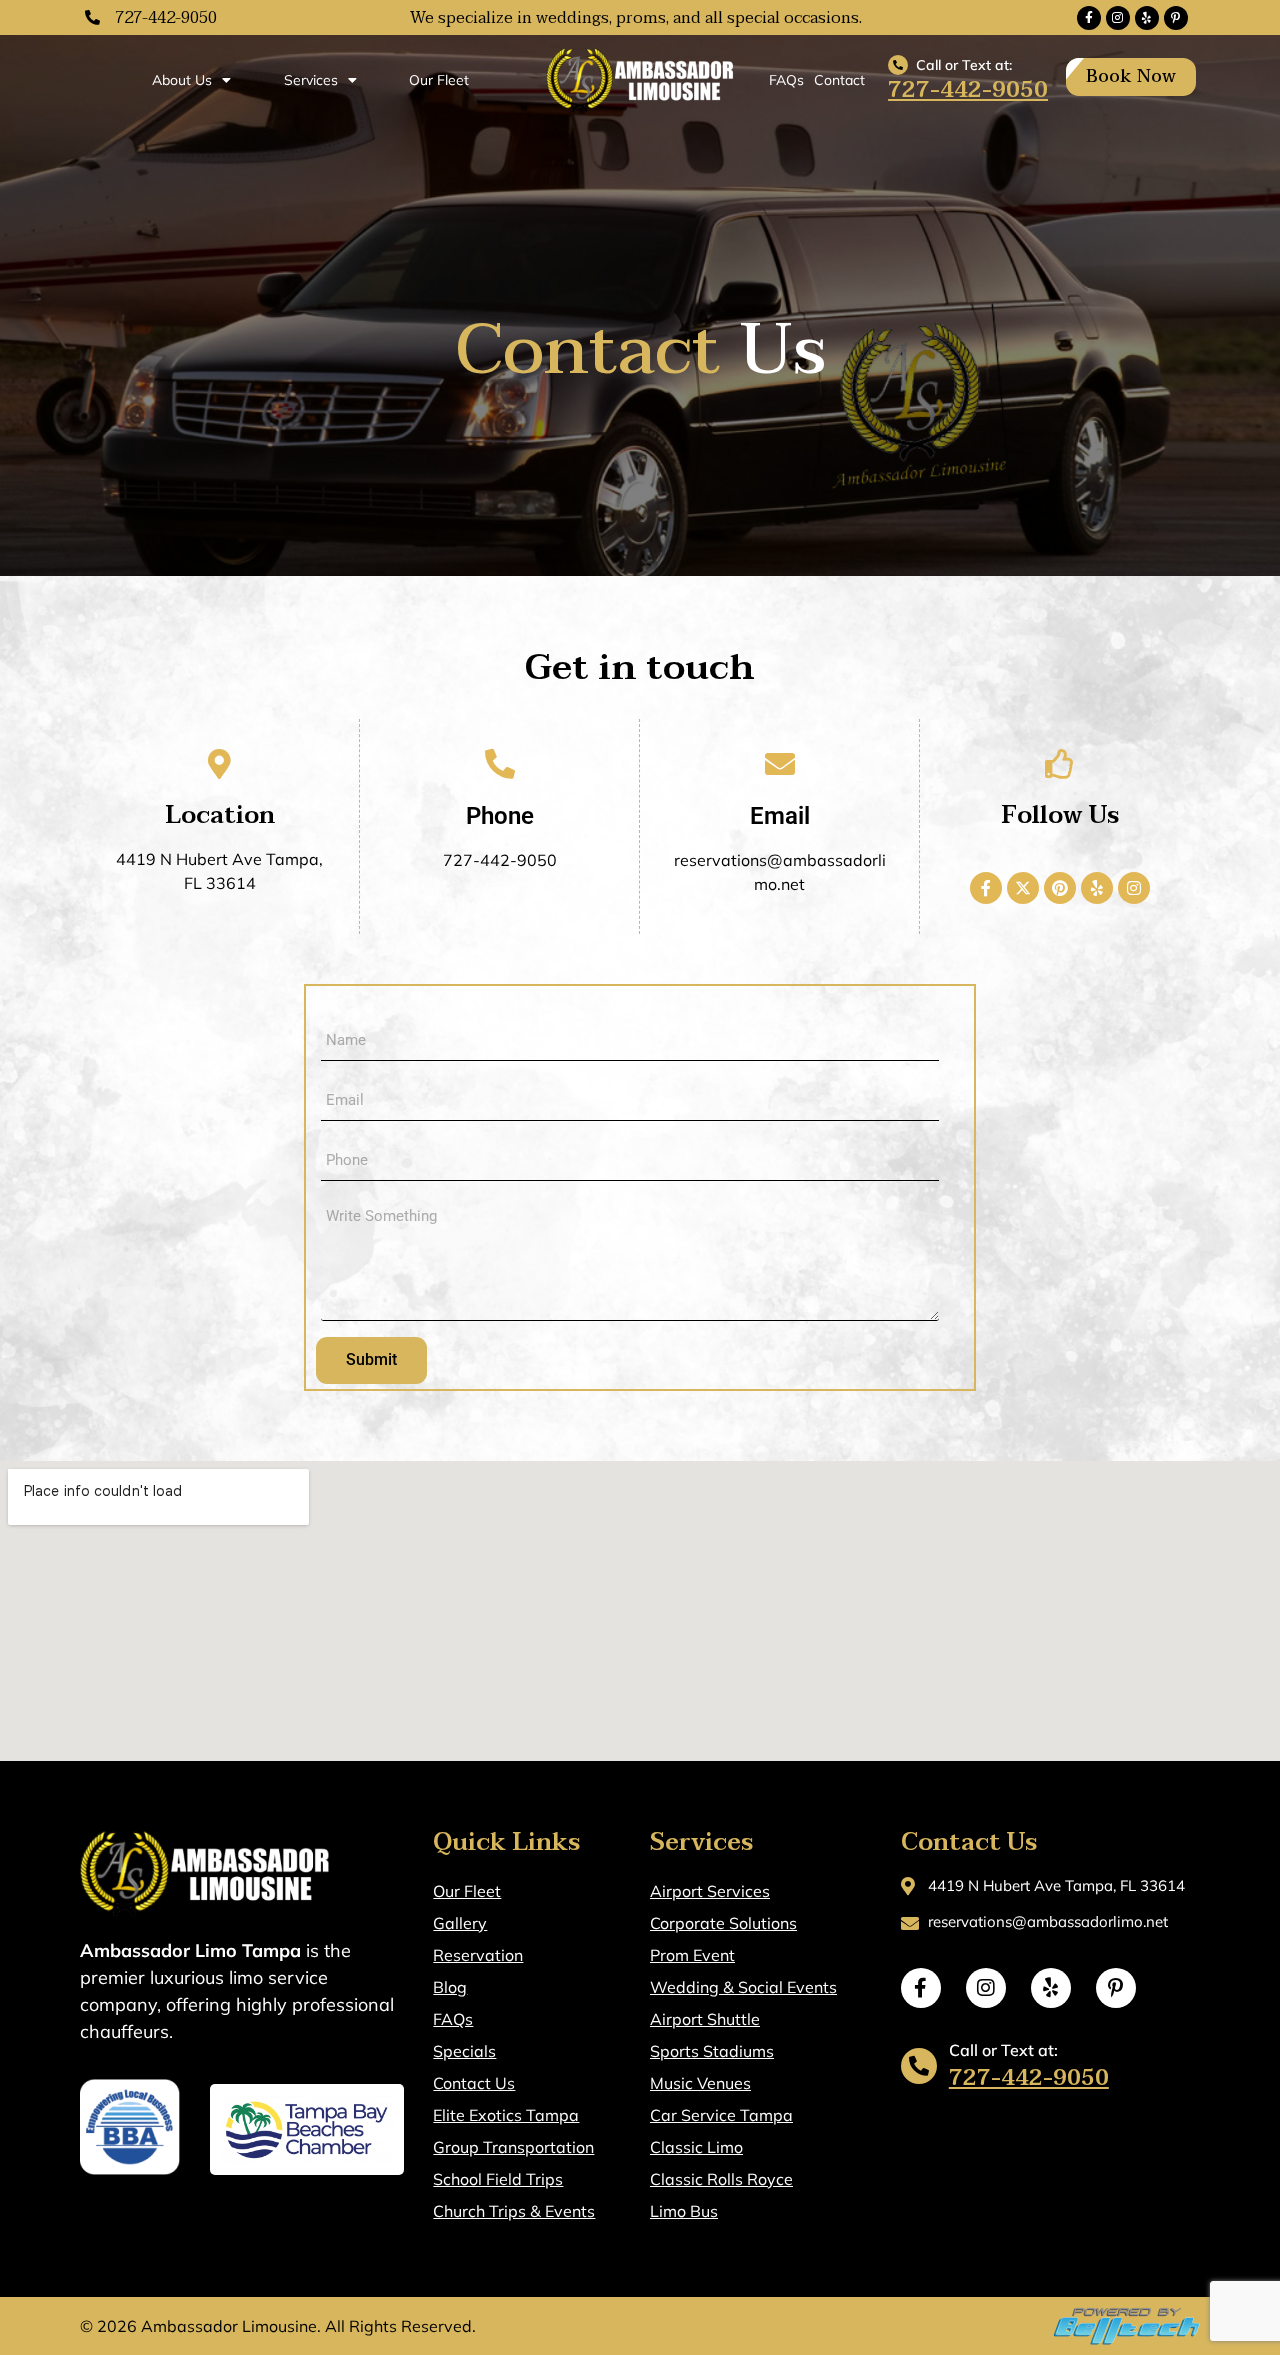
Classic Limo (696, 2147)
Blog (450, 1987)
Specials (464, 2051)
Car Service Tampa (721, 2115)
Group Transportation (513, 2147)
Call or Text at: (964, 65)
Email (780, 816)
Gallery (460, 1923)
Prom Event (692, 1955)
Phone (500, 816)
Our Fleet (439, 80)
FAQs (786, 80)
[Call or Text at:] (898, 65)
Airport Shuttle (705, 2019)
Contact (839, 80)
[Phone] (500, 764)
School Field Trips (498, 2179)
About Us (182, 80)
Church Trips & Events (514, 2211)
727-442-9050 (166, 18)
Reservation (478, 1955)
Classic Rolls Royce (721, 2179)
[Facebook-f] (1089, 18)
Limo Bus (684, 2211)
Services (311, 80)
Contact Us (474, 2083)
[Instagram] (1118, 18)
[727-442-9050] (92, 17)
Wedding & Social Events (743, 1987)
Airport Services (710, 1891)
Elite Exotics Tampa (506, 2115)
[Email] (780, 764)
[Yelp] (1147, 18)
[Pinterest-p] (1176, 18)
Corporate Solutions (723, 1923)
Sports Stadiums (712, 2051)
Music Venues (700, 2083)
